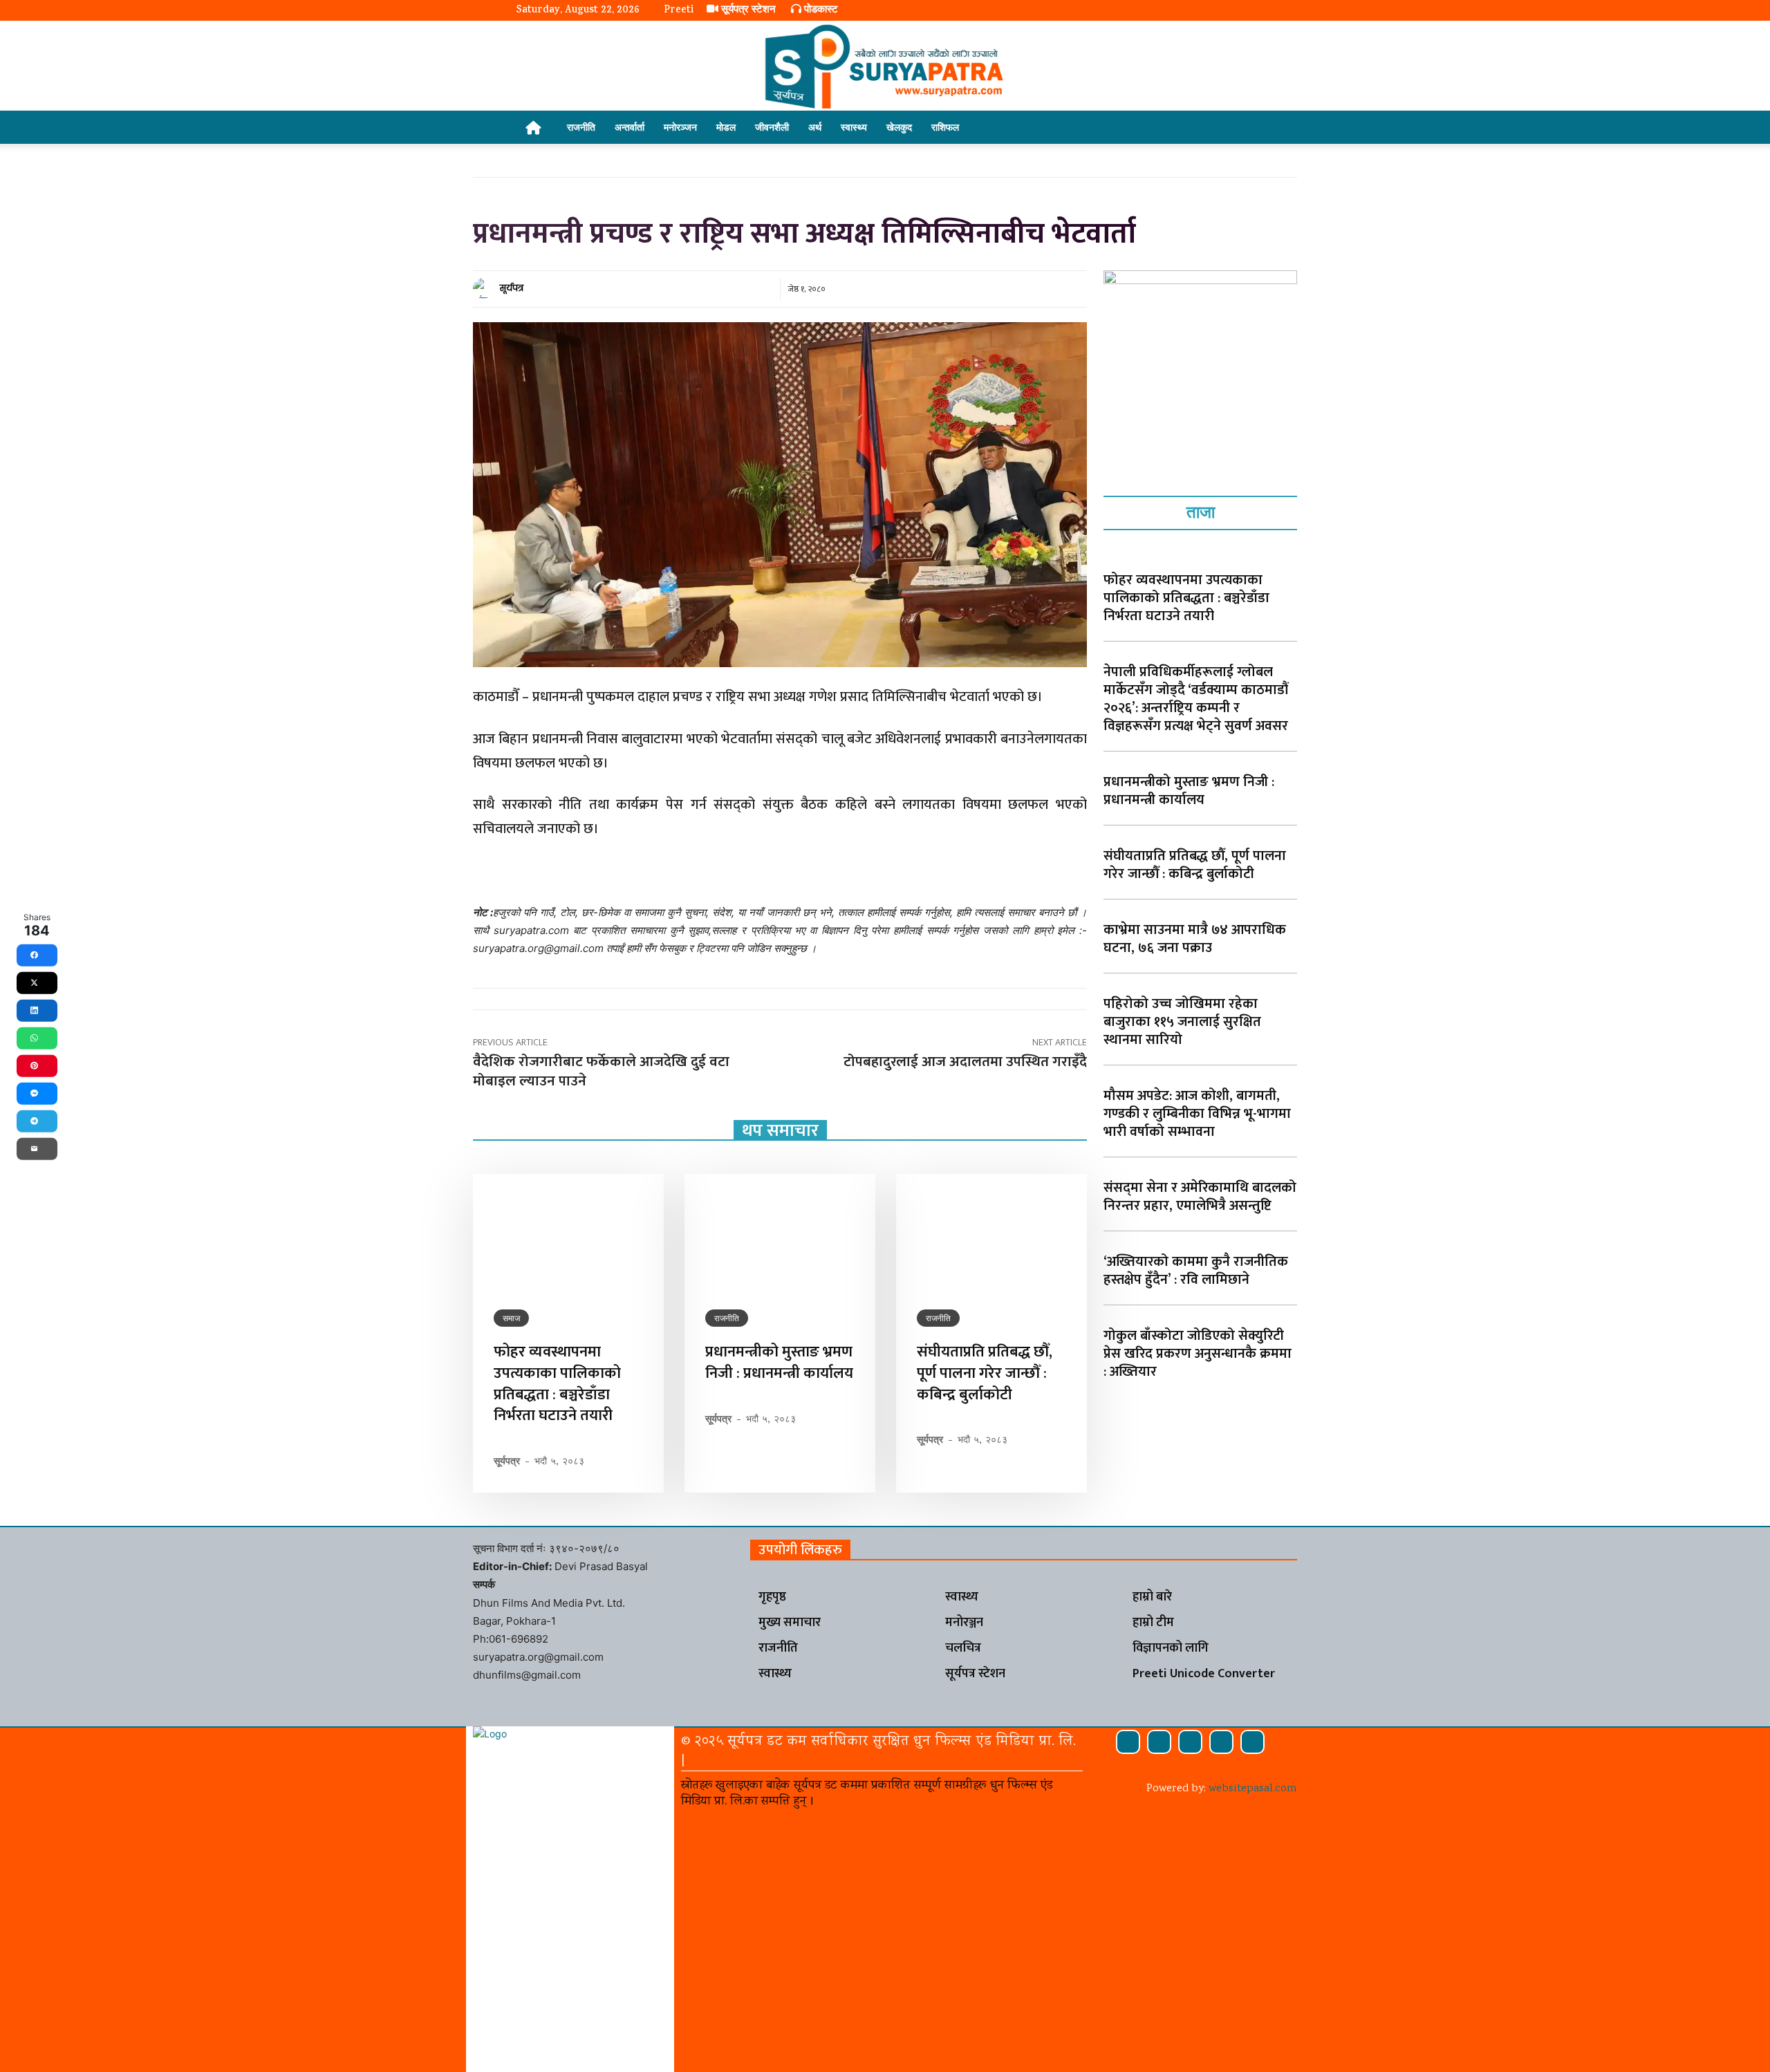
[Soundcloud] (1159, 1742)
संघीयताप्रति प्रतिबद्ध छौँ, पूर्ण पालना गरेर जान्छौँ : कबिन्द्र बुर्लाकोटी (985, 1373)
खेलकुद (899, 127)
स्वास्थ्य (854, 127)
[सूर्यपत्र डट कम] (885, 66)
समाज (511, 1318)
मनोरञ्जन (680, 127)
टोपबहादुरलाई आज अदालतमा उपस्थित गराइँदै (965, 1062)
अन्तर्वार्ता (630, 127)
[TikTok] (1190, 1742)
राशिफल (945, 127)
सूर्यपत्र (512, 288)
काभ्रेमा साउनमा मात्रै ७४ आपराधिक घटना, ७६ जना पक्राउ (1195, 939)
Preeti (679, 11)
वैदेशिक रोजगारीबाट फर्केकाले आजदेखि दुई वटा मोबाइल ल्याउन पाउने (601, 1071)
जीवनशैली (772, 127)
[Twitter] (1221, 1742)
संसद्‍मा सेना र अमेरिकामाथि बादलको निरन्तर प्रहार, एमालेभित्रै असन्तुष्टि (1200, 1197)
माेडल (726, 127)
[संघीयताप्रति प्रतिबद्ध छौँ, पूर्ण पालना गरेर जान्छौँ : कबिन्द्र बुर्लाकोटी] (991, 1231)
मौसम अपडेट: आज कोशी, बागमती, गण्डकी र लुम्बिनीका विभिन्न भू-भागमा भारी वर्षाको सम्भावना (1197, 1114)
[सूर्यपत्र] (485, 288)
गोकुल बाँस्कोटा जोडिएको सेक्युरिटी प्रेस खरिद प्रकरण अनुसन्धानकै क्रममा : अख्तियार (1198, 1354)
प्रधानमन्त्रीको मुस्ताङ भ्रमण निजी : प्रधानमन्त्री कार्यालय (779, 1363)
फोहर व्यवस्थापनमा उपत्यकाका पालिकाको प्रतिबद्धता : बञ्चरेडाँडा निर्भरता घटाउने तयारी (557, 1384)
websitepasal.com (1253, 1789)
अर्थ (815, 127)
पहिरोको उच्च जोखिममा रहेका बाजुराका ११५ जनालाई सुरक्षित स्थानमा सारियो (1182, 1022)
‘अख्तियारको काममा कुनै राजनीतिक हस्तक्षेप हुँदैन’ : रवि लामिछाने (1196, 1271)
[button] (1238, 128)
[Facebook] (1128, 1742)
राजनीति (581, 127)
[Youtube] (1252, 1742)
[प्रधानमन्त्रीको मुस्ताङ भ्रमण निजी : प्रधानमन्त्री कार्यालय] (780, 1231)
